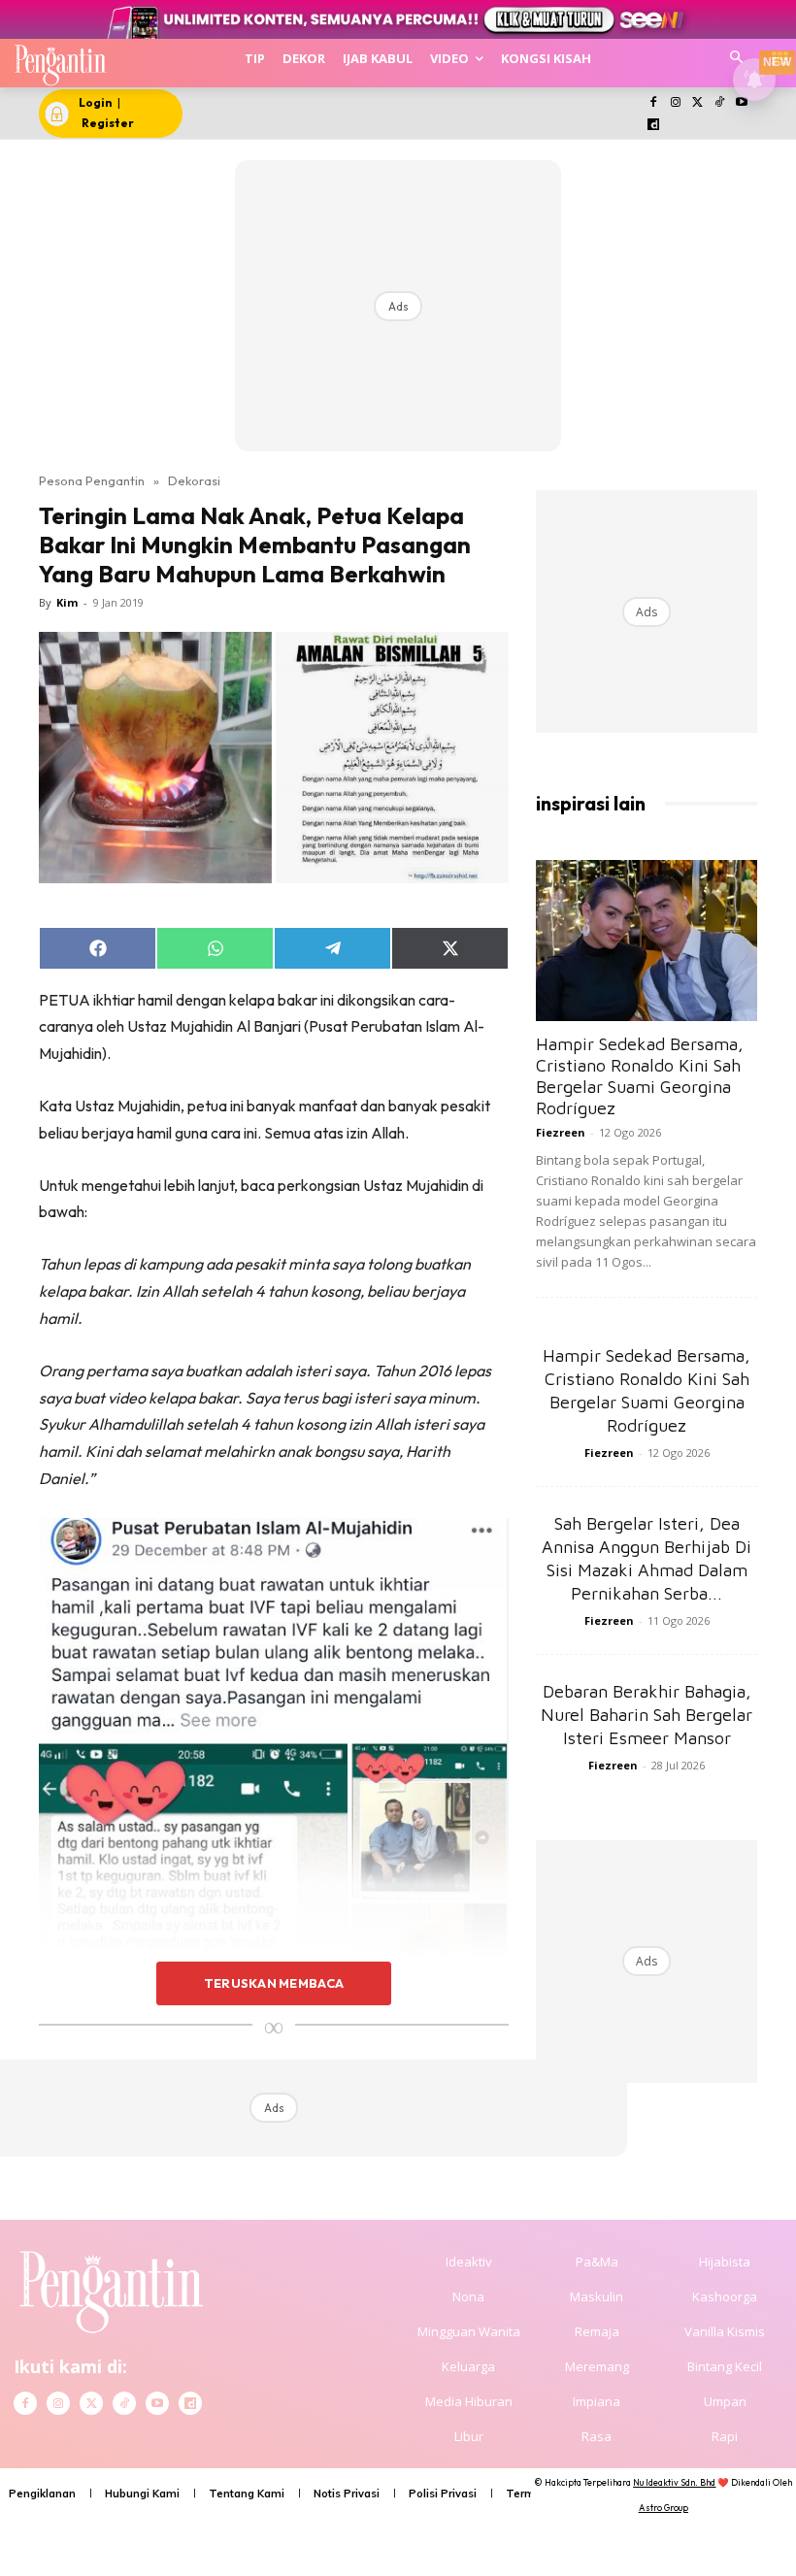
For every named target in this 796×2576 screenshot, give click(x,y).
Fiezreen (561, 1132)
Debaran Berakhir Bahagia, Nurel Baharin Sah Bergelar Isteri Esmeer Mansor (647, 1715)
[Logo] (60, 63)
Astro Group (663, 2508)
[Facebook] (654, 103)
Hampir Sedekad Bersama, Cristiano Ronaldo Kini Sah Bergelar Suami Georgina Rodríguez (640, 1076)
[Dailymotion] (654, 126)
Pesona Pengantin (92, 480)
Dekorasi (194, 480)
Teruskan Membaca (274, 1983)
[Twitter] (697, 103)
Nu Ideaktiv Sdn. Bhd (674, 2482)
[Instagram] (675, 103)
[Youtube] (742, 103)
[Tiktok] (720, 103)
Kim (67, 602)
